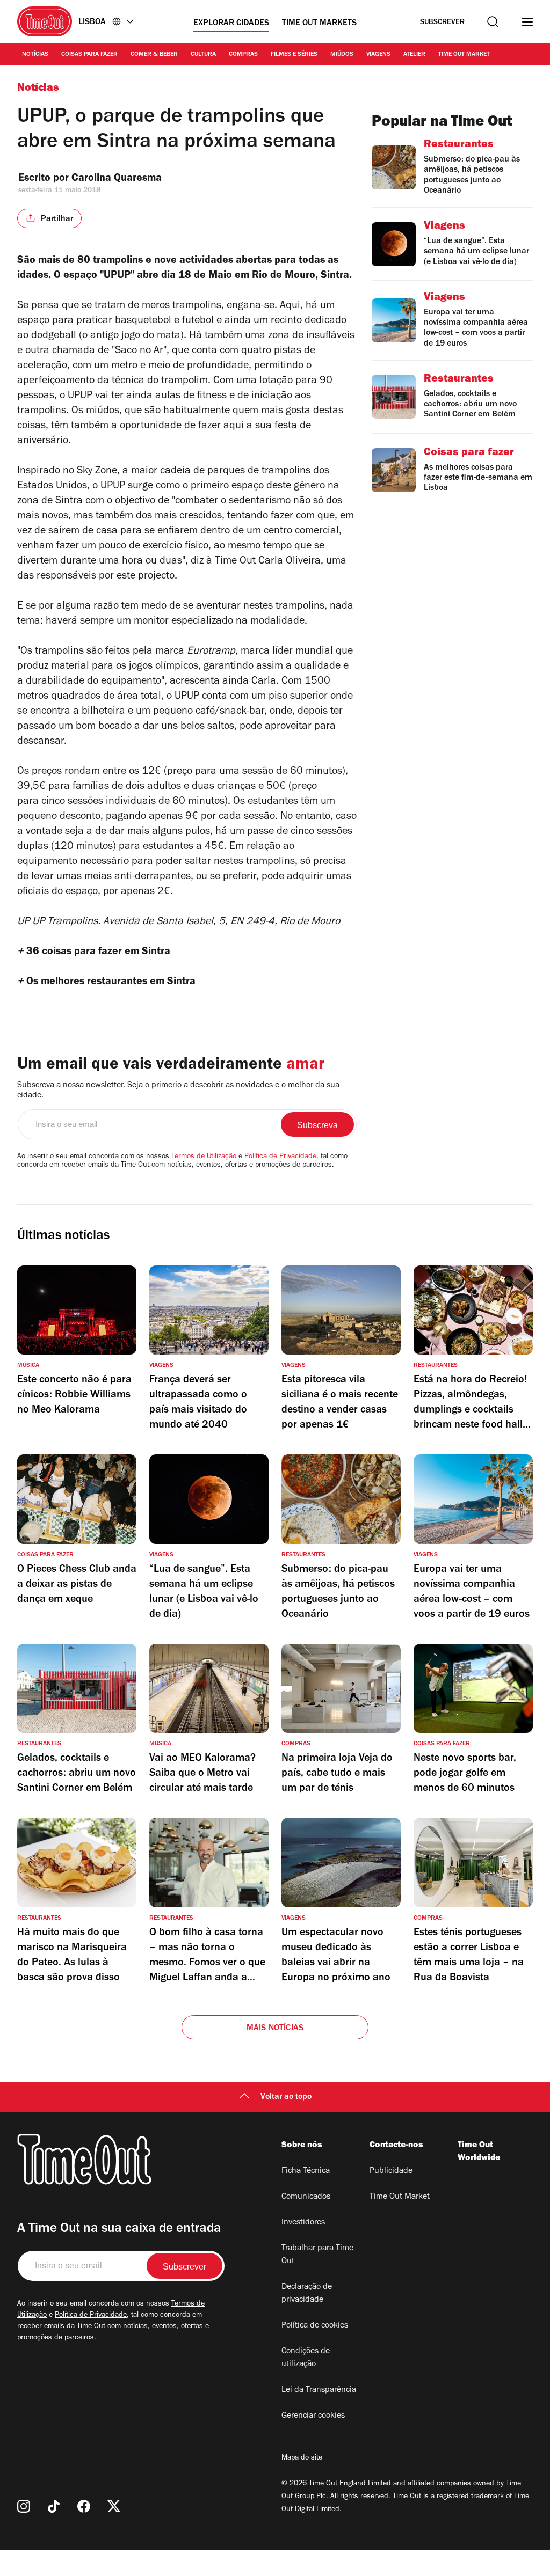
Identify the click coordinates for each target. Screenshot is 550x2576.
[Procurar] (493, 22)
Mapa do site (302, 2458)
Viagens (378, 55)
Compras (243, 55)
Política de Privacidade (280, 1157)
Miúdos (342, 55)
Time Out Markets (319, 24)
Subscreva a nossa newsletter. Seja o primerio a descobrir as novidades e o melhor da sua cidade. (178, 1091)
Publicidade (391, 2171)
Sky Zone (97, 472)
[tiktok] (54, 2506)
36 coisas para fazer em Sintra (94, 953)
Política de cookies (315, 2326)
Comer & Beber (154, 55)
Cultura (203, 55)
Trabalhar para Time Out (317, 2255)
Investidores (303, 2223)
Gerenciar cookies (313, 2416)
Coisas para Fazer (89, 55)
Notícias (35, 55)
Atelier (414, 55)
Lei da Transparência (319, 2390)
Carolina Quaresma (117, 179)
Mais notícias (275, 2029)
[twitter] (114, 2506)
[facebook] (84, 2506)
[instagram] (24, 2506)
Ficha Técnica (306, 2171)
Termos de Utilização (204, 1157)
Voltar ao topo (286, 2097)
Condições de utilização (306, 2358)
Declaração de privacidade (307, 2294)
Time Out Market (464, 55)
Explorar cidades (231, 24)
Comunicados (306, 2197)
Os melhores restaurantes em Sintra (106, 983)
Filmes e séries (294, 55)
